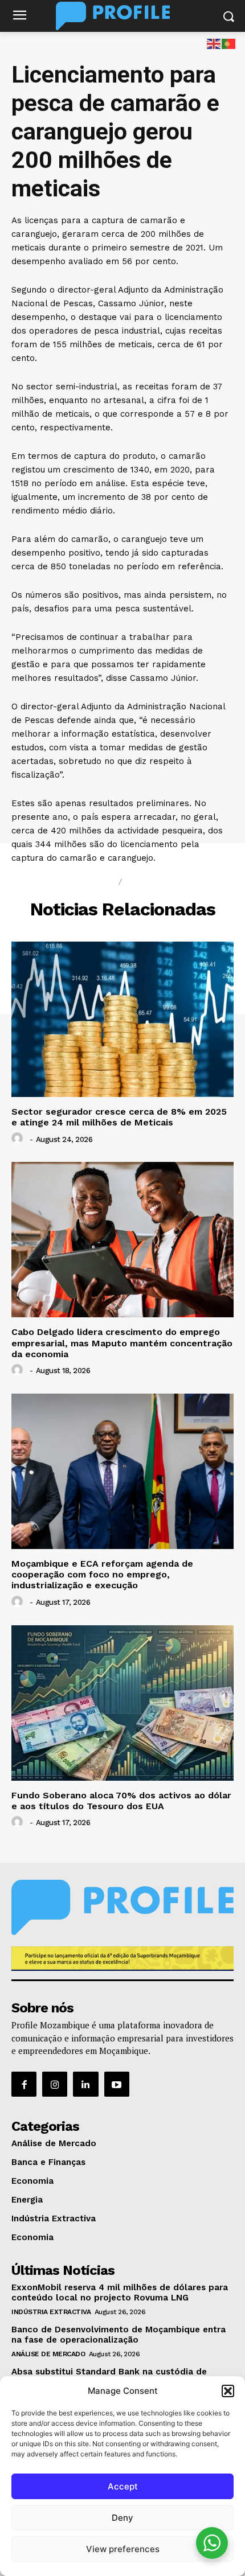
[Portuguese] (229, 43)
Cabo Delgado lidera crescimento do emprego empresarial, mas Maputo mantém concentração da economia (122, 1343)
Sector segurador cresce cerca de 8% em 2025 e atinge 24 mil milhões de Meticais (119, 1117)
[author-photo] (19, 1139)
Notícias (89, 882)
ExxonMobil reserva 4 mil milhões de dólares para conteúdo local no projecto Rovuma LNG (120, 2292)
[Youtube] (117, 2084)
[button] (228, 2391)
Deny (122, 2518)
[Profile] (122, 16)
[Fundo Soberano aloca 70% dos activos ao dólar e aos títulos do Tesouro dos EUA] (122, 1703)
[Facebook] (24, 2084)
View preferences (123, 2549)
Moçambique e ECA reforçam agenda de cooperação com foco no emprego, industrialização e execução (102, 1574)
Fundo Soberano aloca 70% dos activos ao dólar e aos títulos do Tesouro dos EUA (121, 1801)
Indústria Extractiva (51, 2312)
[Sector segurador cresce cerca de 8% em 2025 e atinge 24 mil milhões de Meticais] (122, 1019)
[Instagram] (55, 2084)
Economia (154, 882)
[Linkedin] (85, 2084)
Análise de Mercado (48, 2354)
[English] (214, 43)
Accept (123, 2486)
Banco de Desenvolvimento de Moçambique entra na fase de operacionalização (119, 2335)
